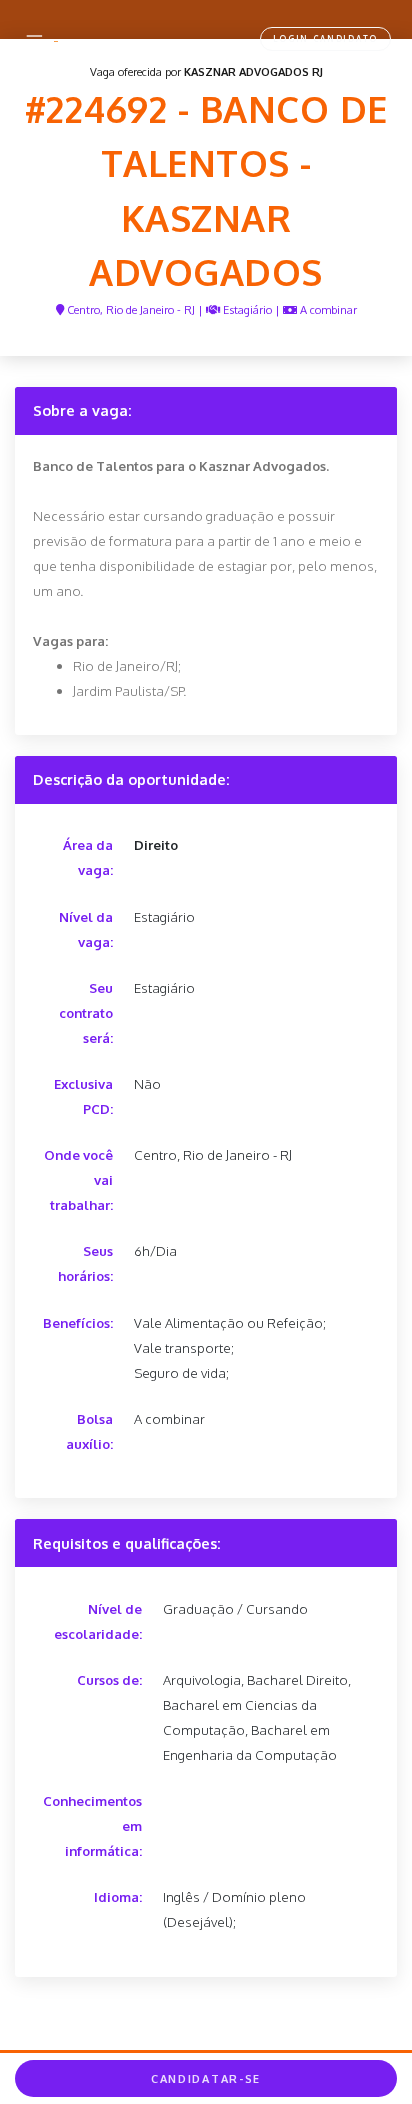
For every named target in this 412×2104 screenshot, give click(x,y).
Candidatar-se (206, 2079)
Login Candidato (325, 39)
